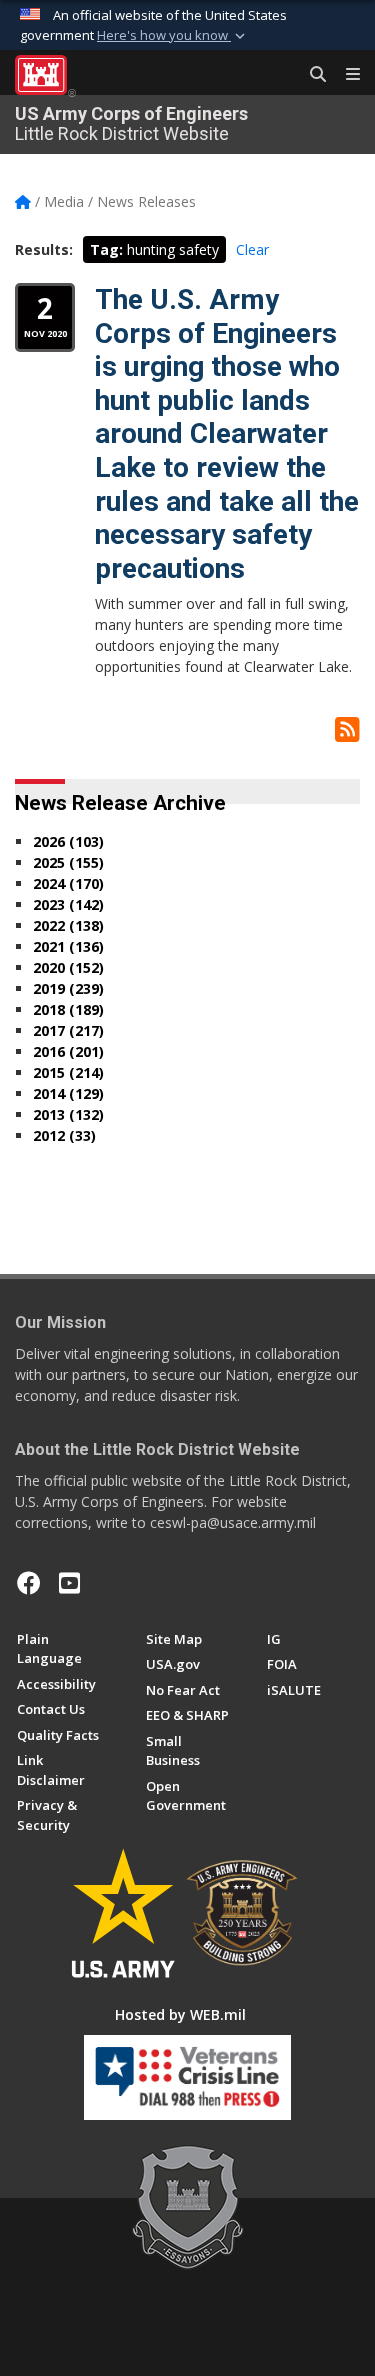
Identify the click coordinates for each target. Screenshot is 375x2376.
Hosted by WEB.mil (180, 2014)
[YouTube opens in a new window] (69, 1583)
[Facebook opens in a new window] (29, 1583)
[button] (173, 36)
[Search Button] (311, 75)
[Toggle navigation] (345, 75)
